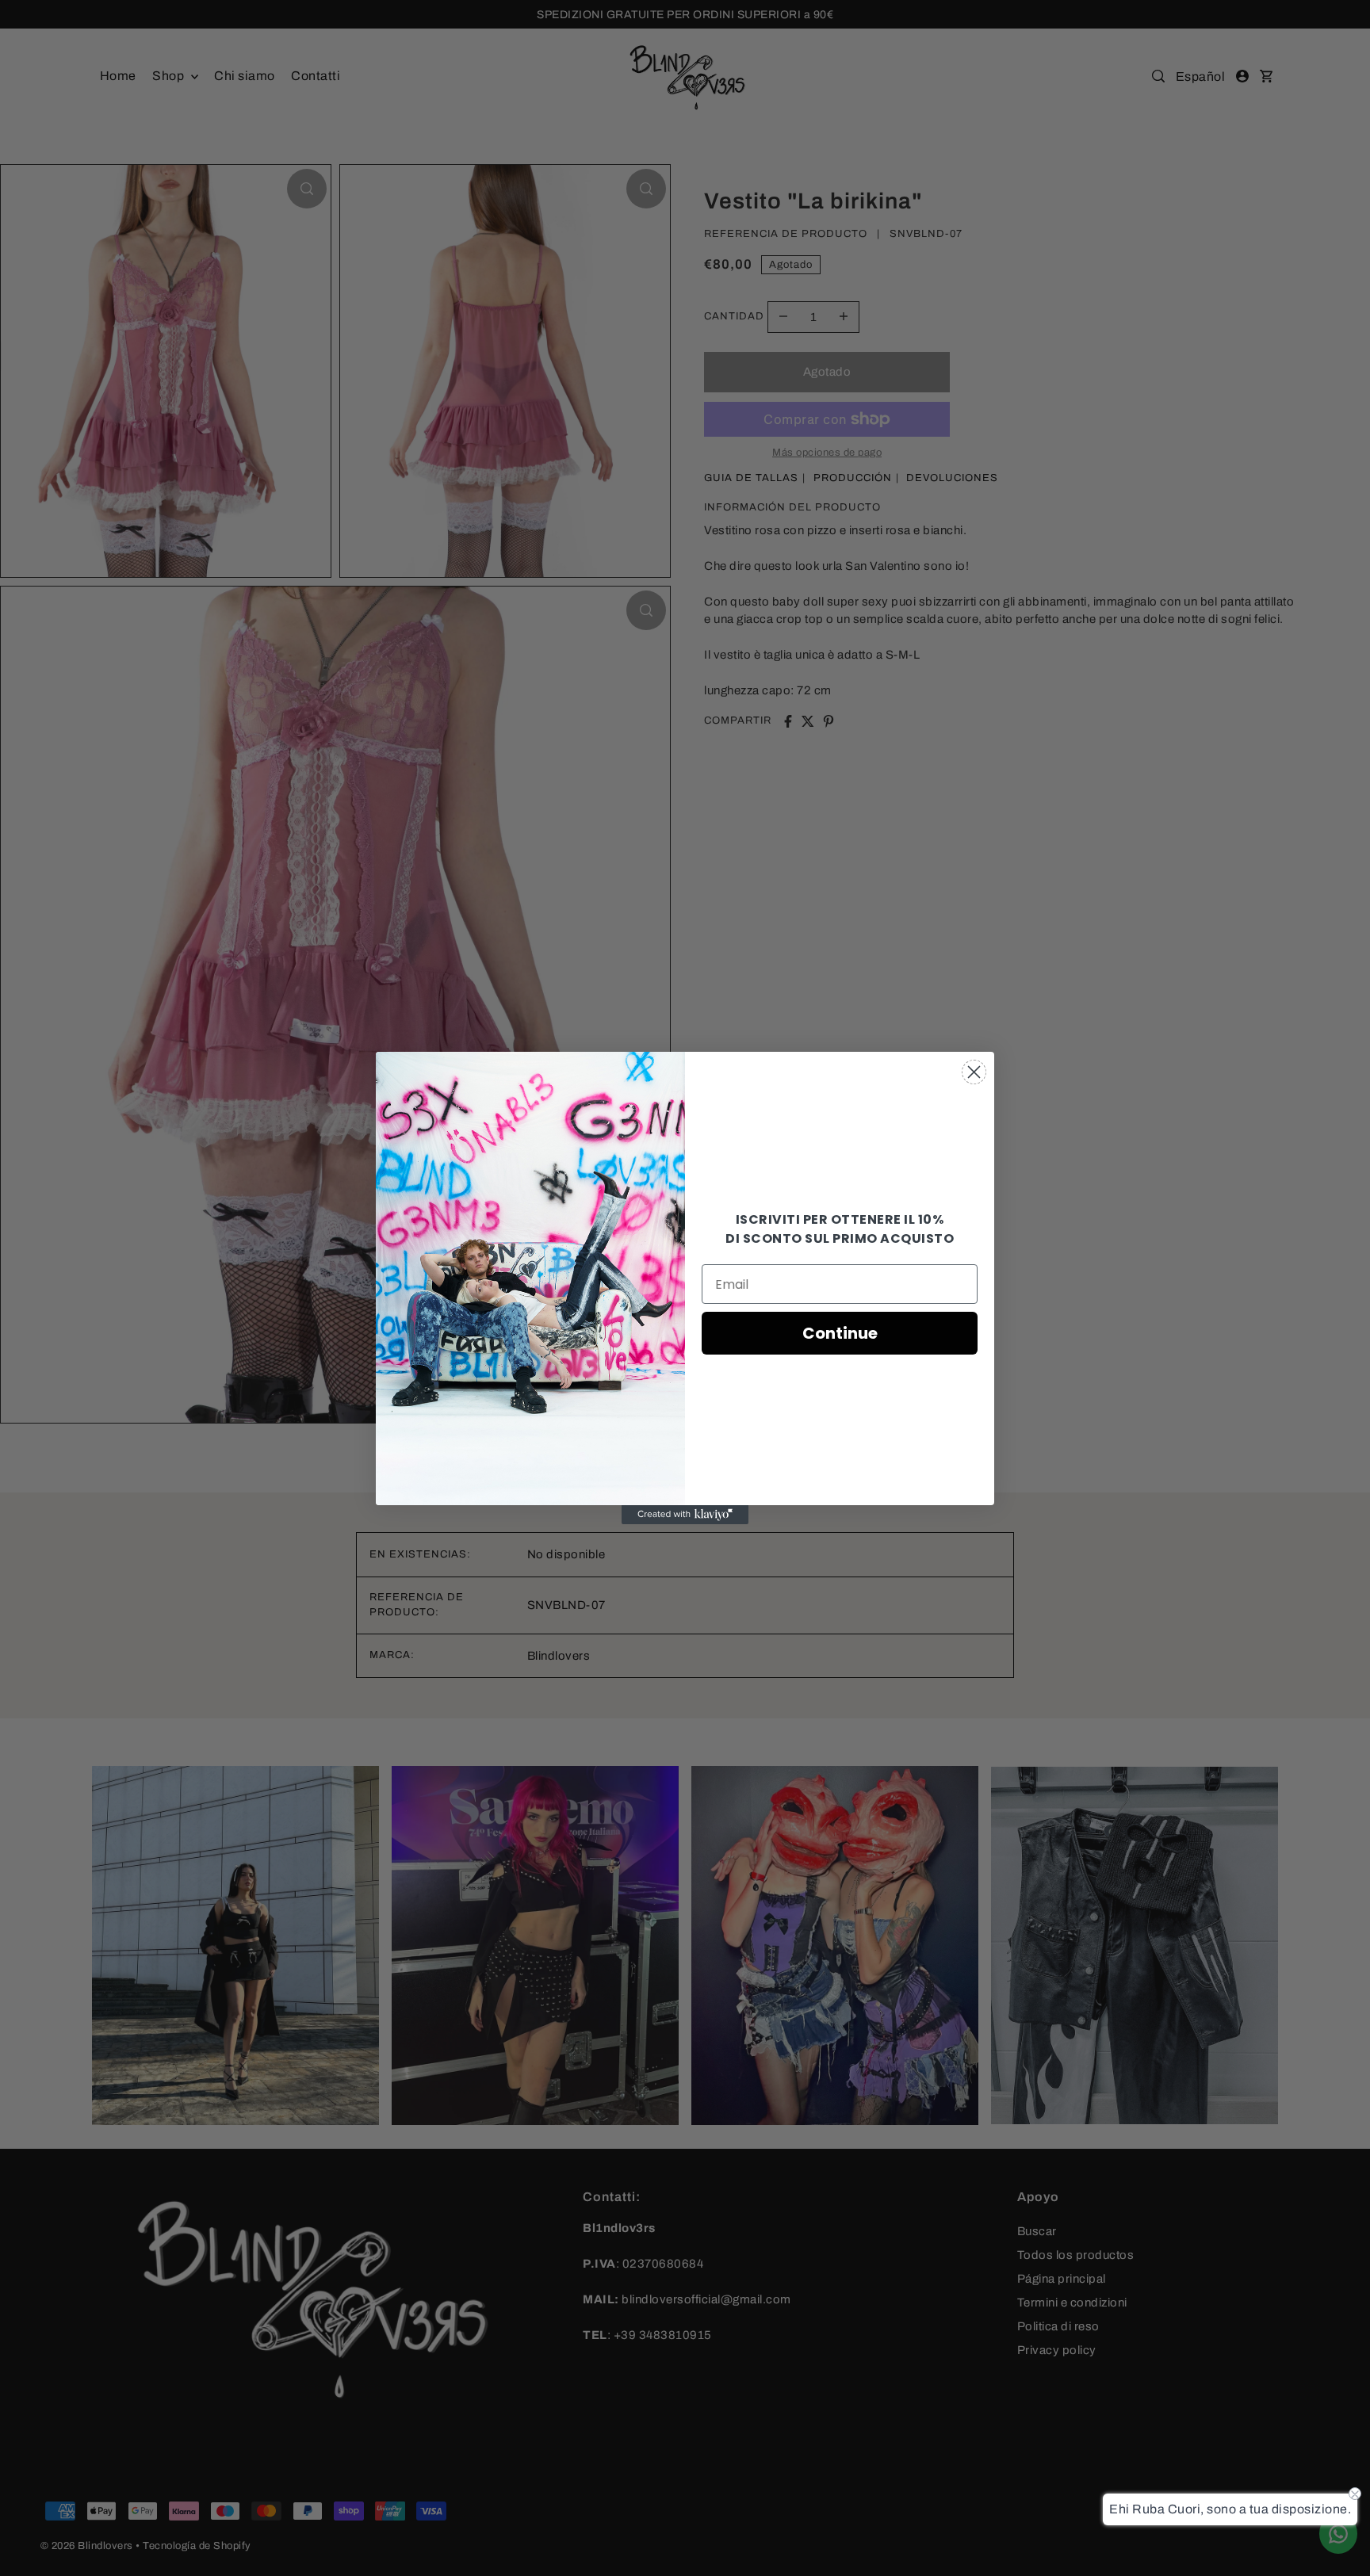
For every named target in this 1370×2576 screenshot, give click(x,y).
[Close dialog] (974, 1072)
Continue (840, 1333)
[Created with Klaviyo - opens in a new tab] (685, 1515)
